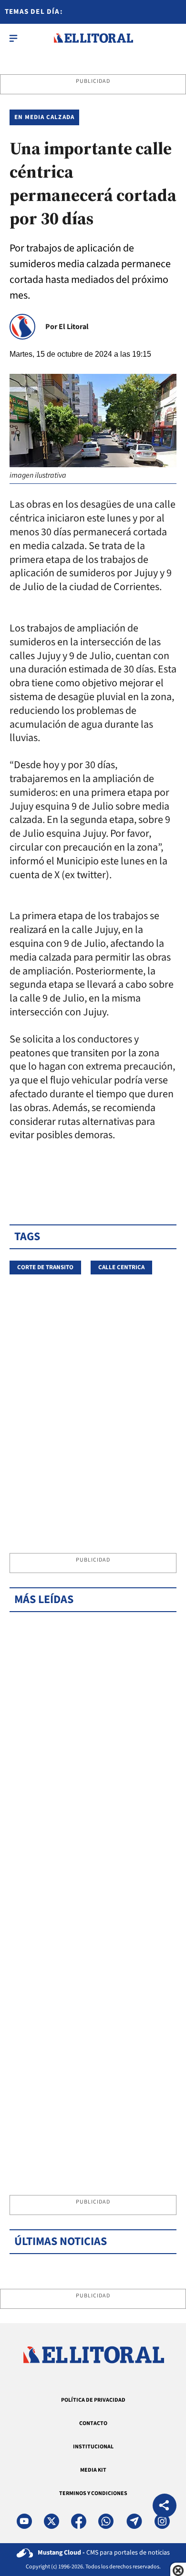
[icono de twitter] (52, 2521)
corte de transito (45, 1267)
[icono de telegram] (134, 2521)
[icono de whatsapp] (106, 2521)
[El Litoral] (93, 38)
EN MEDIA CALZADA (44, 117)
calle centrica (121, 1267)
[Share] (165, 2507)
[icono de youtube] (24, 2521)
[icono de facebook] (79, 2521)
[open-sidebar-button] (13, 38)
